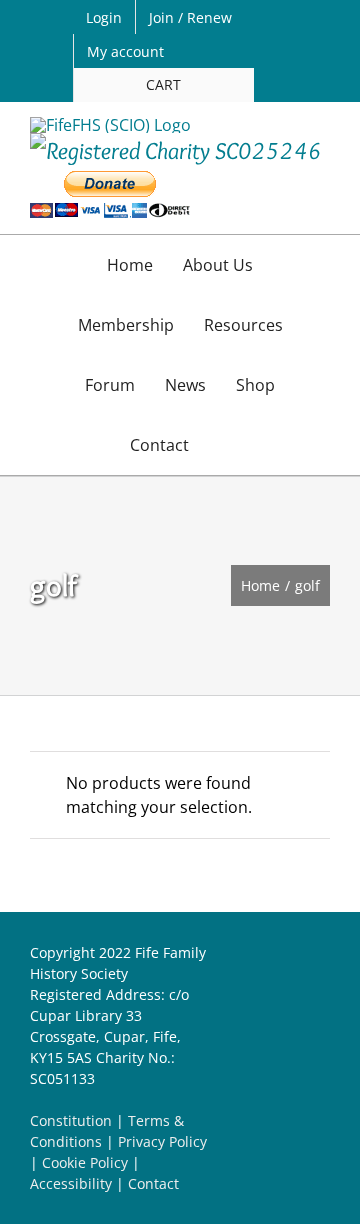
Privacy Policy (162, 1141)
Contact (153, 1183)
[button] (225, 445)
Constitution (71, 1120)
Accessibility (71, 1183)
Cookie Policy (85, 1162)
